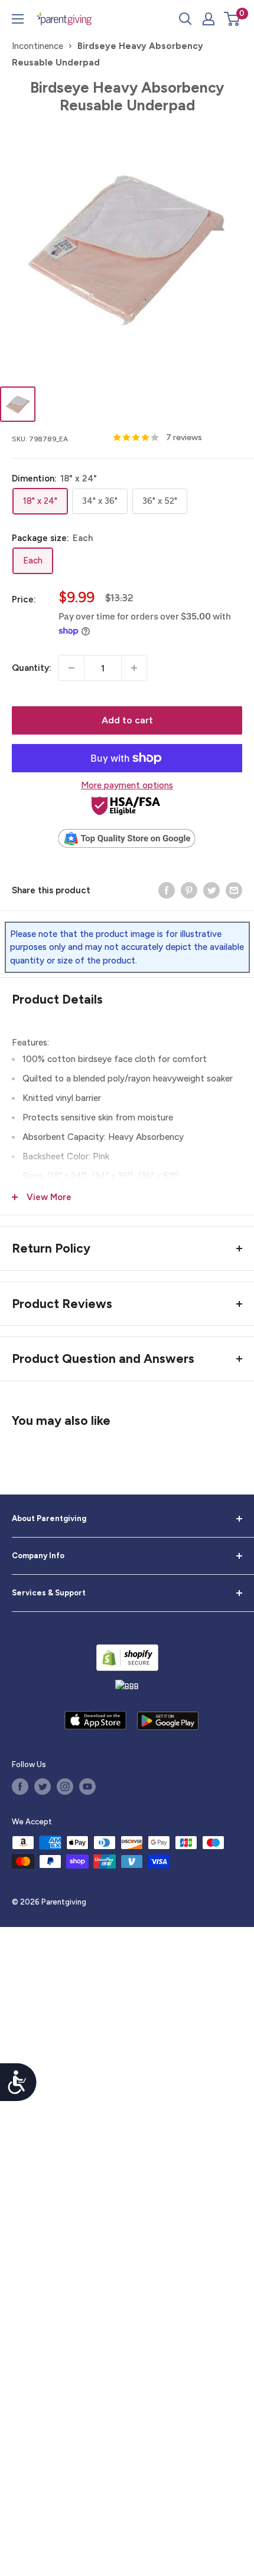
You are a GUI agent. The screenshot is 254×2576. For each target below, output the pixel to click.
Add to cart (127, 720)
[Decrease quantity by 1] (71, 668)
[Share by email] (234, 890)
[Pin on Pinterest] (189, 890)
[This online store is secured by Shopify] (127, 1658)
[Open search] (185, 19)
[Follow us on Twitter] (43, 1787)
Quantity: (32, 668)
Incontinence (38, 46)
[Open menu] (18, 19)
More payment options (127, 785)
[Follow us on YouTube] (87, 1787)
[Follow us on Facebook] (20, 1787)
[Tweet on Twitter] (211, 890)
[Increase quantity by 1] (134, 668)
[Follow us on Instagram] (65, 1787)
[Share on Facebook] (167, 890)
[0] (232, 19)
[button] (232, 19)
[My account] (209, 19)
